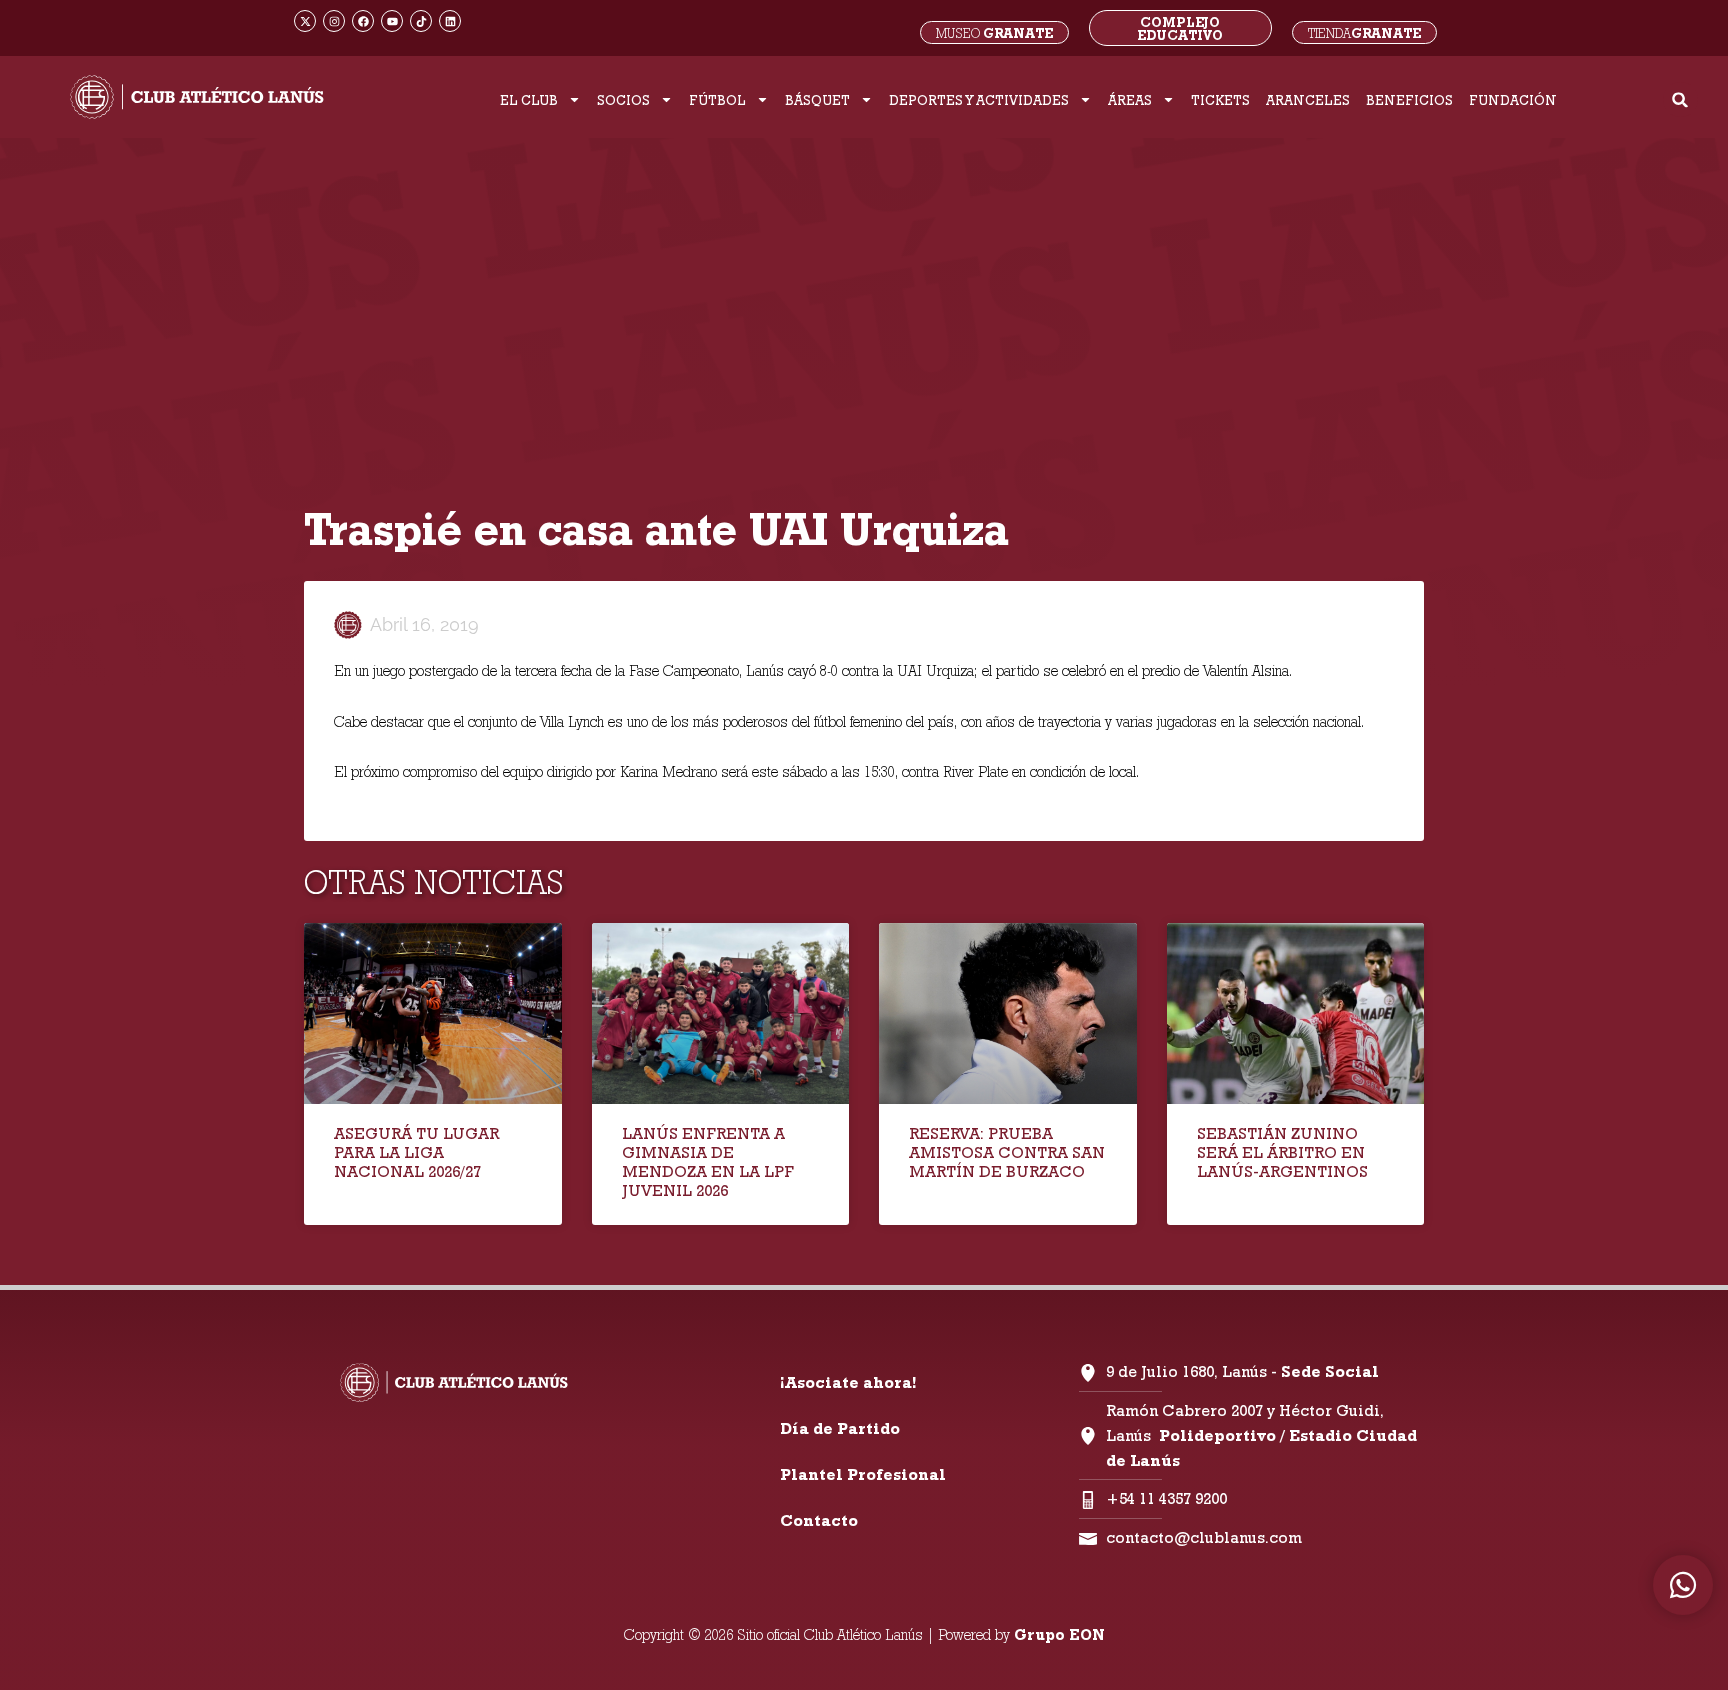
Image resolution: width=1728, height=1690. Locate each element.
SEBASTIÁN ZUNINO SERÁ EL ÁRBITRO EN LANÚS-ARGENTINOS (1282, 1152)
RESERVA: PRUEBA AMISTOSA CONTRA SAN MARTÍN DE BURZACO (1007, 1152)
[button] (1680, 99)
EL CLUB (529, 100)
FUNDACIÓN (1513, 100)
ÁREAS (1130, 100)
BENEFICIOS (1409, 100)
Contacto (819, 1520)
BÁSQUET (817, 100)
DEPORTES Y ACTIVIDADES (979, 100)
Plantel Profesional (863, 1474)
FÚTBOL (717, 100)
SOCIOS (623, 100)
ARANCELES (1308, 100)
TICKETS (1220, 100)
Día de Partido (840, 1428)
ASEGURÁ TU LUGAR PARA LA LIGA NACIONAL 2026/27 (416, 1152)
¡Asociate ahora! (848, 1382)
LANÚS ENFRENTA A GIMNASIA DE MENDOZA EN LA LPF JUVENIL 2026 (708, 1162)
